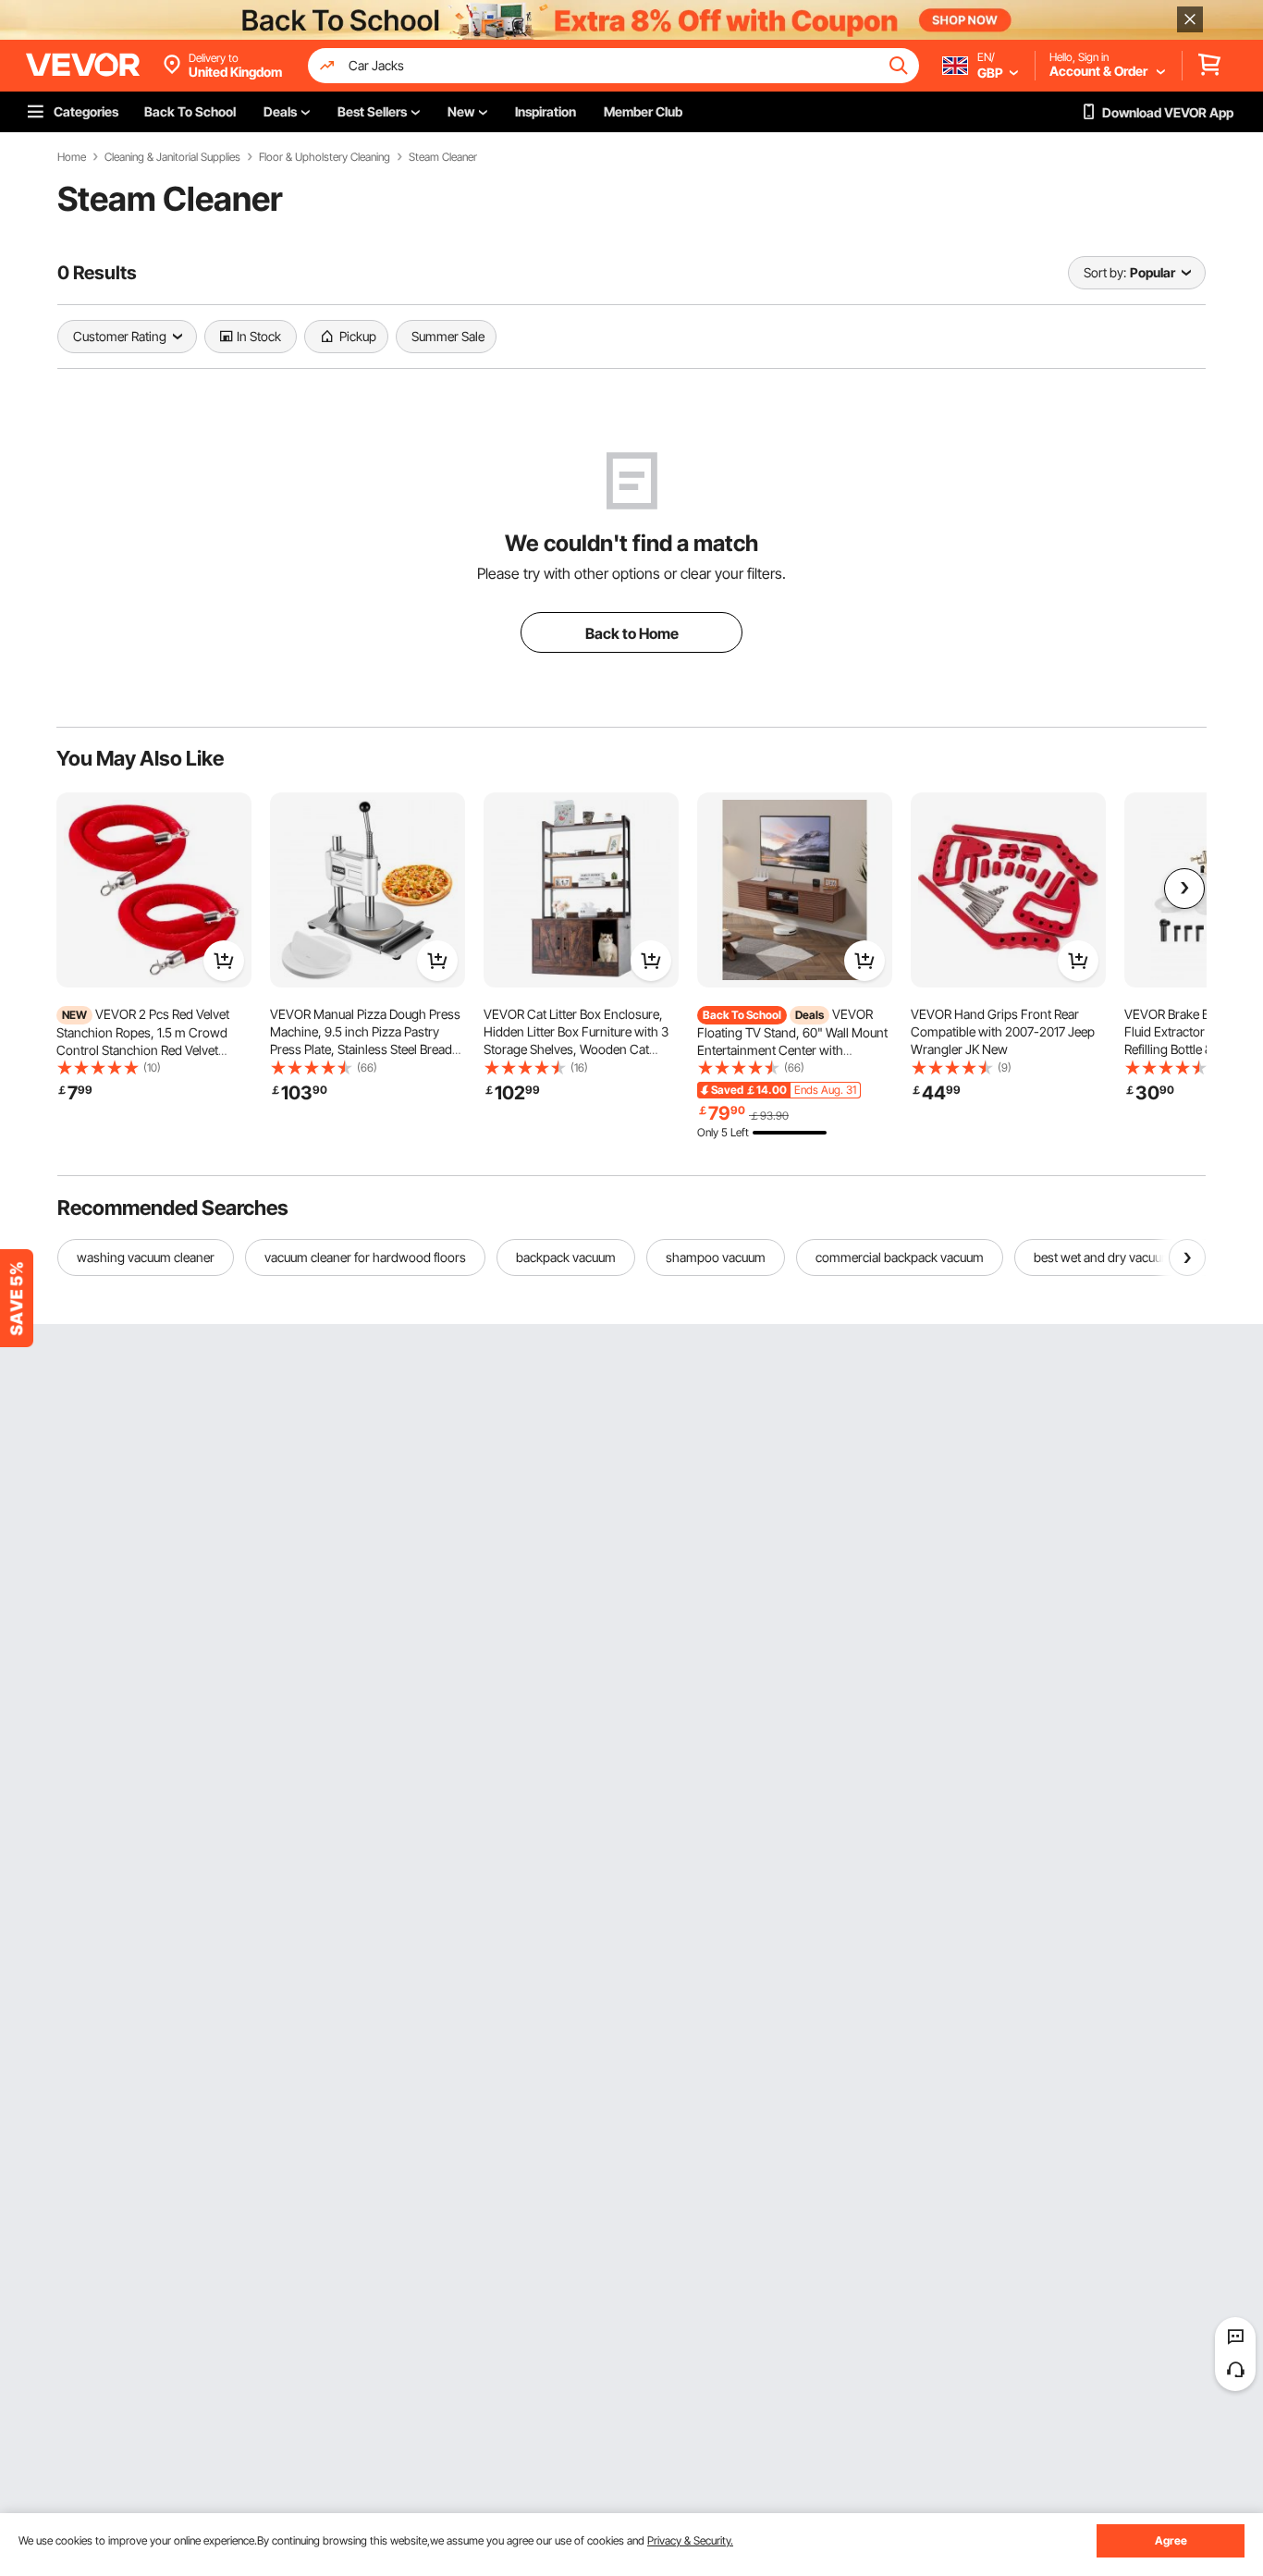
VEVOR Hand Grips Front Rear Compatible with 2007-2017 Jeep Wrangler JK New (1003, 1031)
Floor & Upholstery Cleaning (325, 157)
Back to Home (632, 633)
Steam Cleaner (443, 157)
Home (72, 157)
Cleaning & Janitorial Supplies (172, 157)
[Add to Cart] (224, 961)
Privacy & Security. (690, 2540)
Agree (1171, 2540)
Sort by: (1105, 272)
